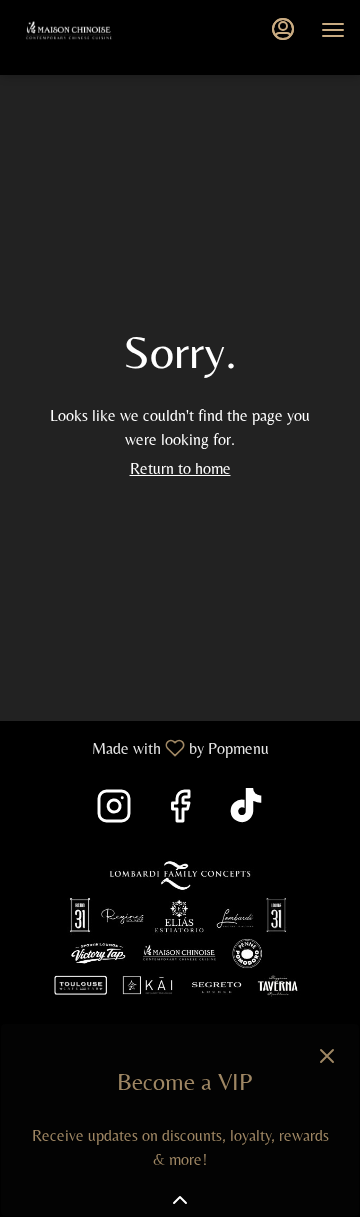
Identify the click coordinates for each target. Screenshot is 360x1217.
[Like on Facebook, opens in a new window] (180, 811)
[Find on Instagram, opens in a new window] (114, 811)
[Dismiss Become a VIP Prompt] (327, 1056)
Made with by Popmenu (142, 747)
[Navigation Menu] (333, 30)
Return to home (180, 468)
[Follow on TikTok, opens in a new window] (246, 811)
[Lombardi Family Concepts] (180, 927)
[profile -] (283, 29)
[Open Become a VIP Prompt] (180, 1200)
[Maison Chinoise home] (105, 30)
